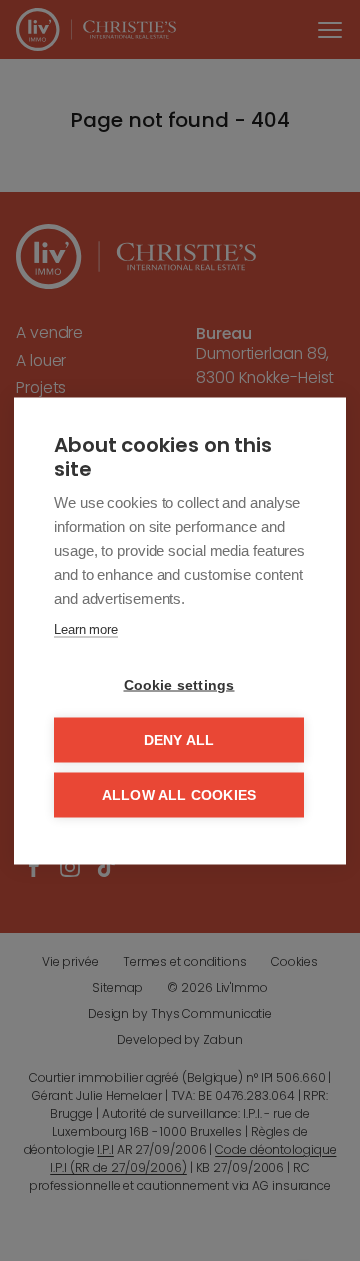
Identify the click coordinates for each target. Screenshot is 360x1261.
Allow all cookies (179, 794)
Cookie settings (179, 684)
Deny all (179, 739)
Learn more (86, 628)
